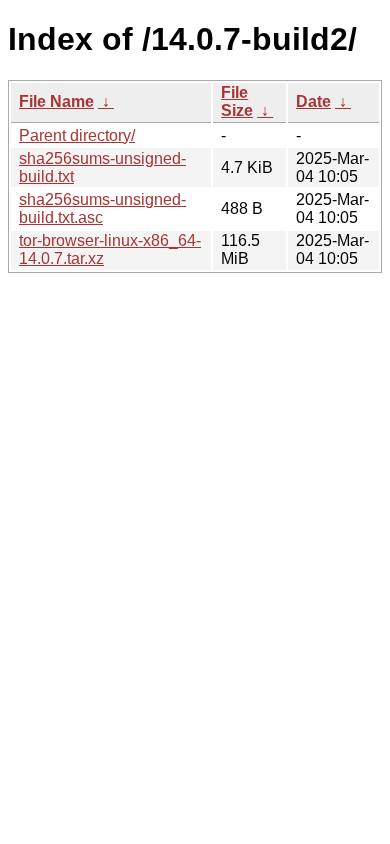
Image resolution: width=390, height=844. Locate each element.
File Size (237, 101)
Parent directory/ (77, 135)
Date (313, 101)
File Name (56, 101)
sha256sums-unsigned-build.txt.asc (102, 208)
